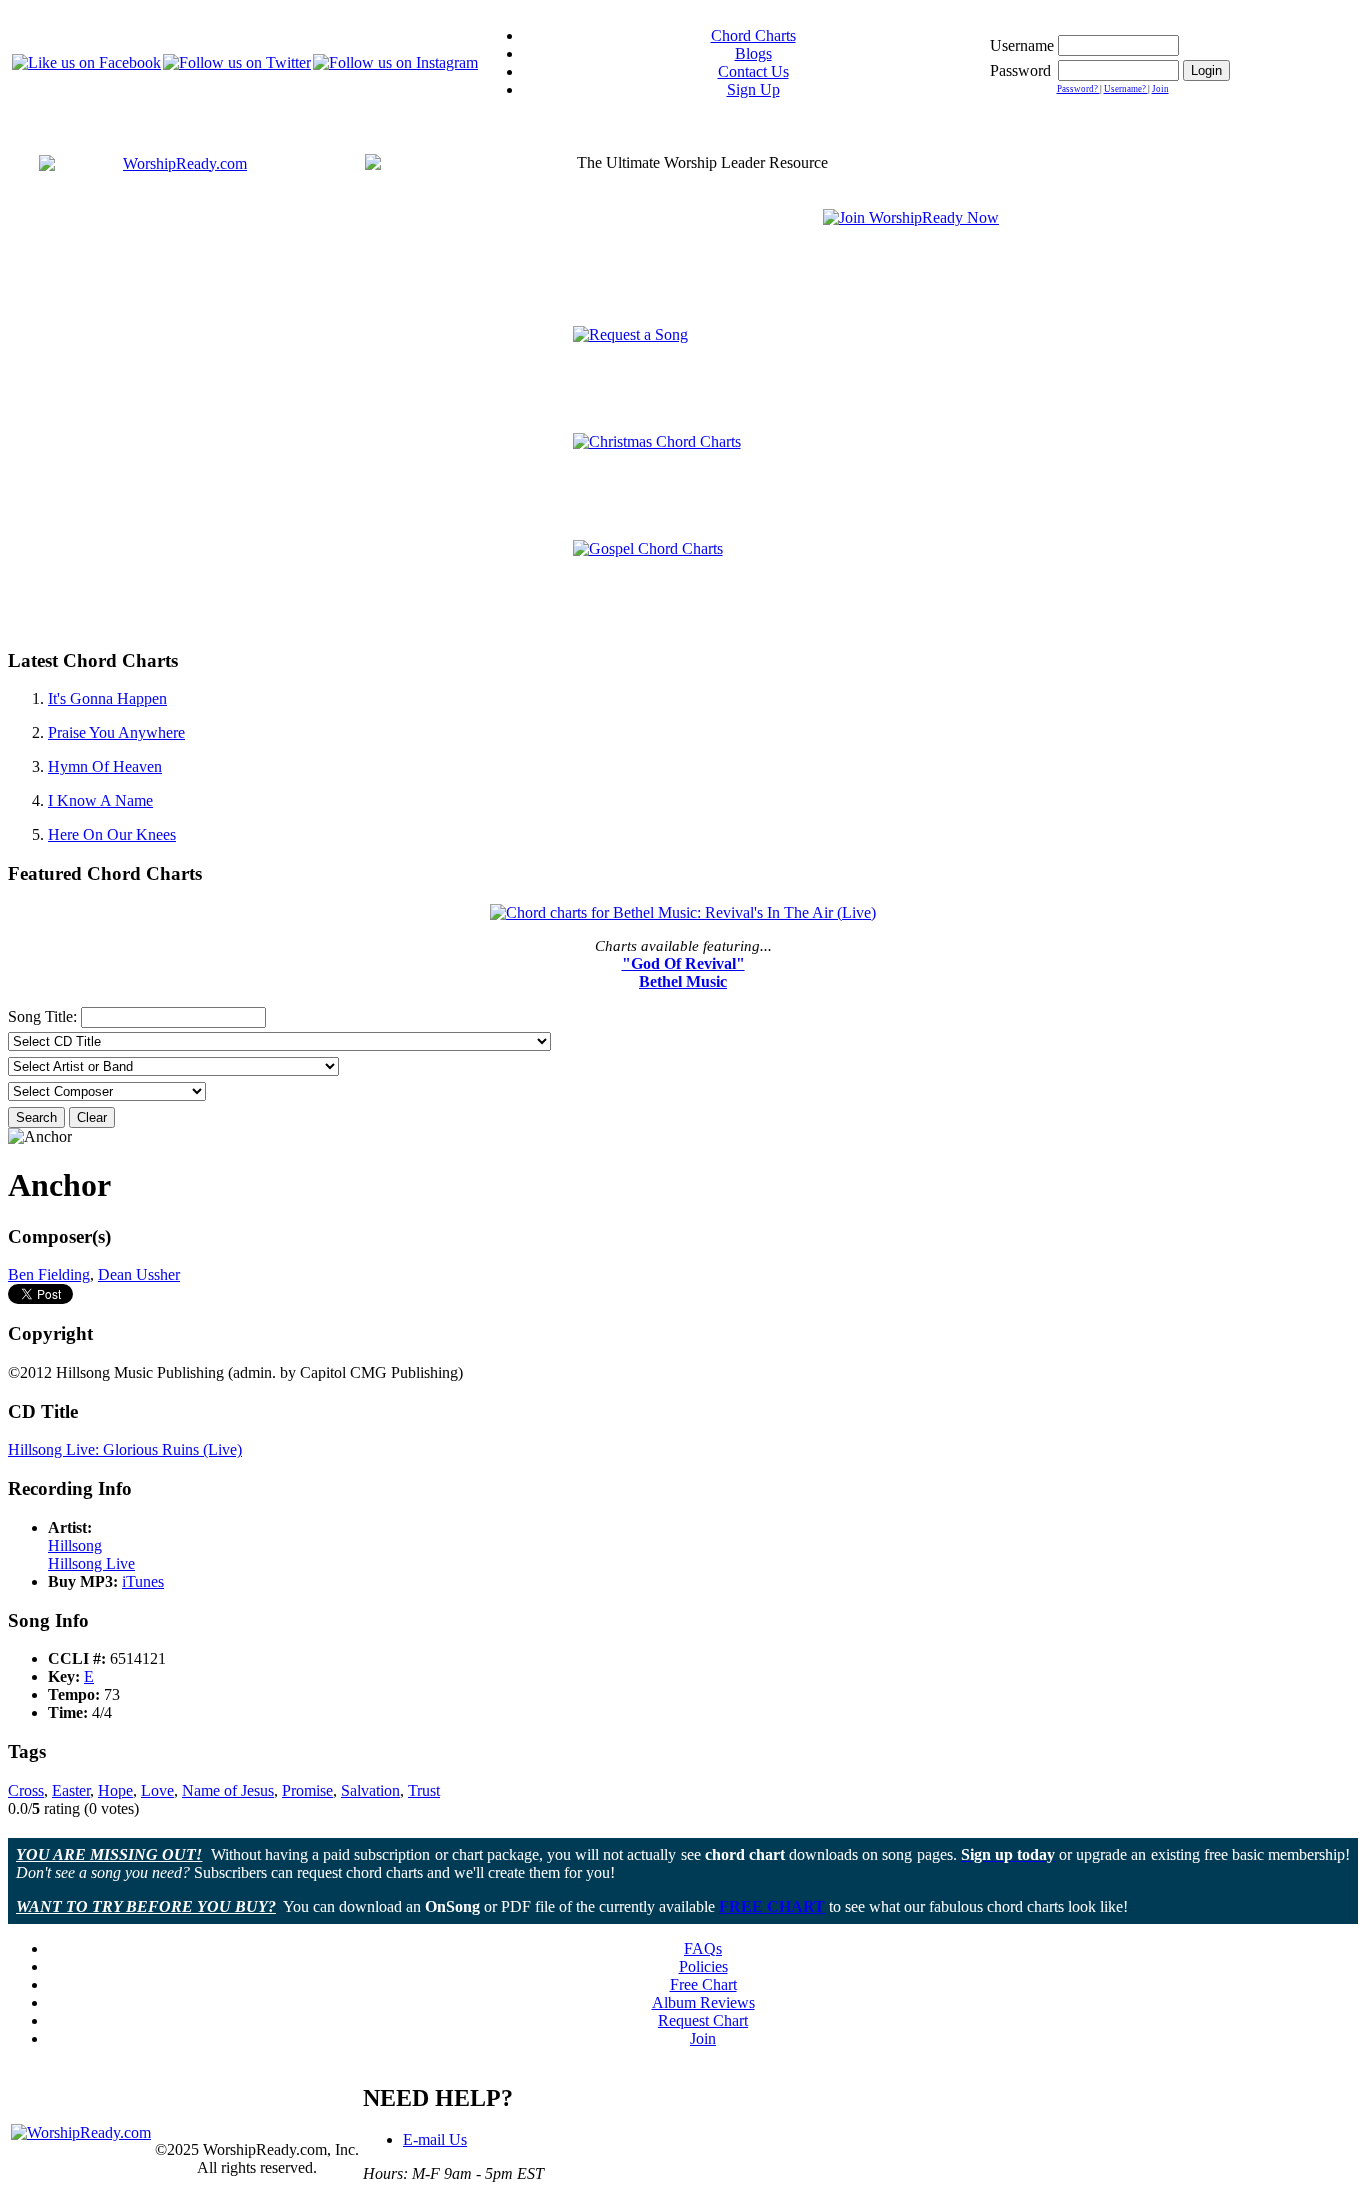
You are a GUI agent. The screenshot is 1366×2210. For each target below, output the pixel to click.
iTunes (143, 1581)
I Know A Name (100, 800)
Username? (1126, 89)
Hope (115, 1790)
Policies (703, 1966)
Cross (26, 1790)
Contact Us (753, 71)
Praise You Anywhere (116, 732)
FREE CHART (772, 1906)
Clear (92, 1117)
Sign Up (753, 89)
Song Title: (44, 1016)
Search (36, 1117)
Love (157, 1790)
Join (1160, 89)
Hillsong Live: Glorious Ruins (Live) (125, 1449)
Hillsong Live (91, 1563)
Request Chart (703, 2020)
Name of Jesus (228, 1790)
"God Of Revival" (683, 963)
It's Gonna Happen (107, 698)
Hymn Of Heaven (105, 766)
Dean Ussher (139, 1274)
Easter (71, 1790)
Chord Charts (753, 35)
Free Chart (703, 1984)
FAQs (703, 1948)
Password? (1078, 89)
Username (1022, 45)
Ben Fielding (49, 1274)
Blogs (753, 53)
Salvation (370, 1790)
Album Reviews (703, 2002)
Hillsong (75, 1545)
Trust (424, 1790)
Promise (307, 1790)
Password (1020, 70)
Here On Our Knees (112, 834)
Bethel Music (683, 981)
